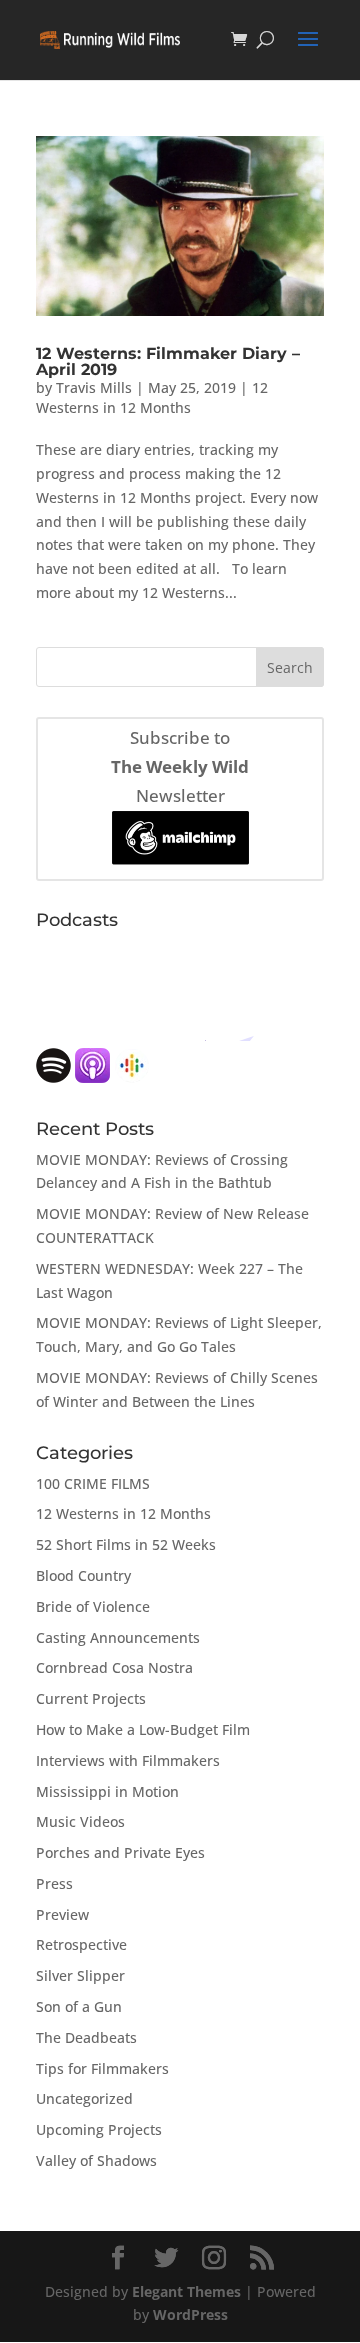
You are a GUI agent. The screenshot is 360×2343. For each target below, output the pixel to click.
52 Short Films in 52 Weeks (126, 1544)
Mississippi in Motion (107, 1791)
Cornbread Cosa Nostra (114, 1667)
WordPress (190, 2314)
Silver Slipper (80, 1975)
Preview (62, 1914)
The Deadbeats (86, 2037)
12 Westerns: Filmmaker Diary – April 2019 (168, 361)
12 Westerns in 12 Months (152, 397)
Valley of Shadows (96, 2160)
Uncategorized (84, 2098)
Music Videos (80, 1821)
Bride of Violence (93, 1606)
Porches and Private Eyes (120, 1852)
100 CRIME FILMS (93, 1483)
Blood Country (83, 1575)
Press (54, 1883)
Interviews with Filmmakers (128, 1760)
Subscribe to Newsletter (180, 766)
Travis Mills (94, 387)
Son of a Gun (79, 2006)
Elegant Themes (186, 2291)
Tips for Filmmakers (102, 2068)
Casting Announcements (118, 1637)
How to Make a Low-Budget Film (143, 1729)
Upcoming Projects (99, 2129)
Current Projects (91, 1698)
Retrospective (81, 1944)
